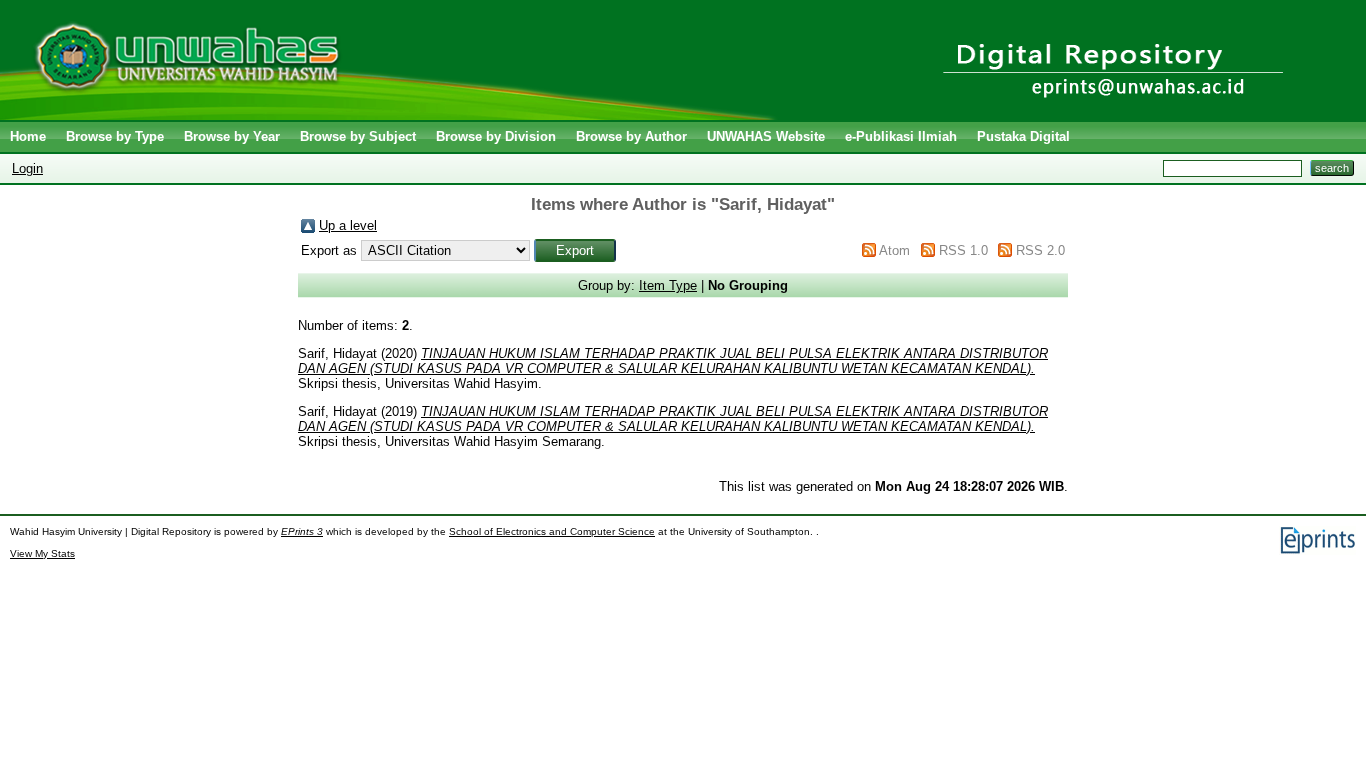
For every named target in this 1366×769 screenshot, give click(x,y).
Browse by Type (115, 136)
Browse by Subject (358, 136)
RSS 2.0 (1040, 250)
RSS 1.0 (963, 250)
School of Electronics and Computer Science (552, 531)
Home (28, 136)
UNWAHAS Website (766, 136)
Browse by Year (232, 136)
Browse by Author (631, 136)
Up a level (348, 225)
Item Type (668, 285)
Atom (894, 250)
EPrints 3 (302, 531)
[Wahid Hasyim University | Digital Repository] (392, 115)
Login (27, 168)
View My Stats (42, 553)
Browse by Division (496, 136)
